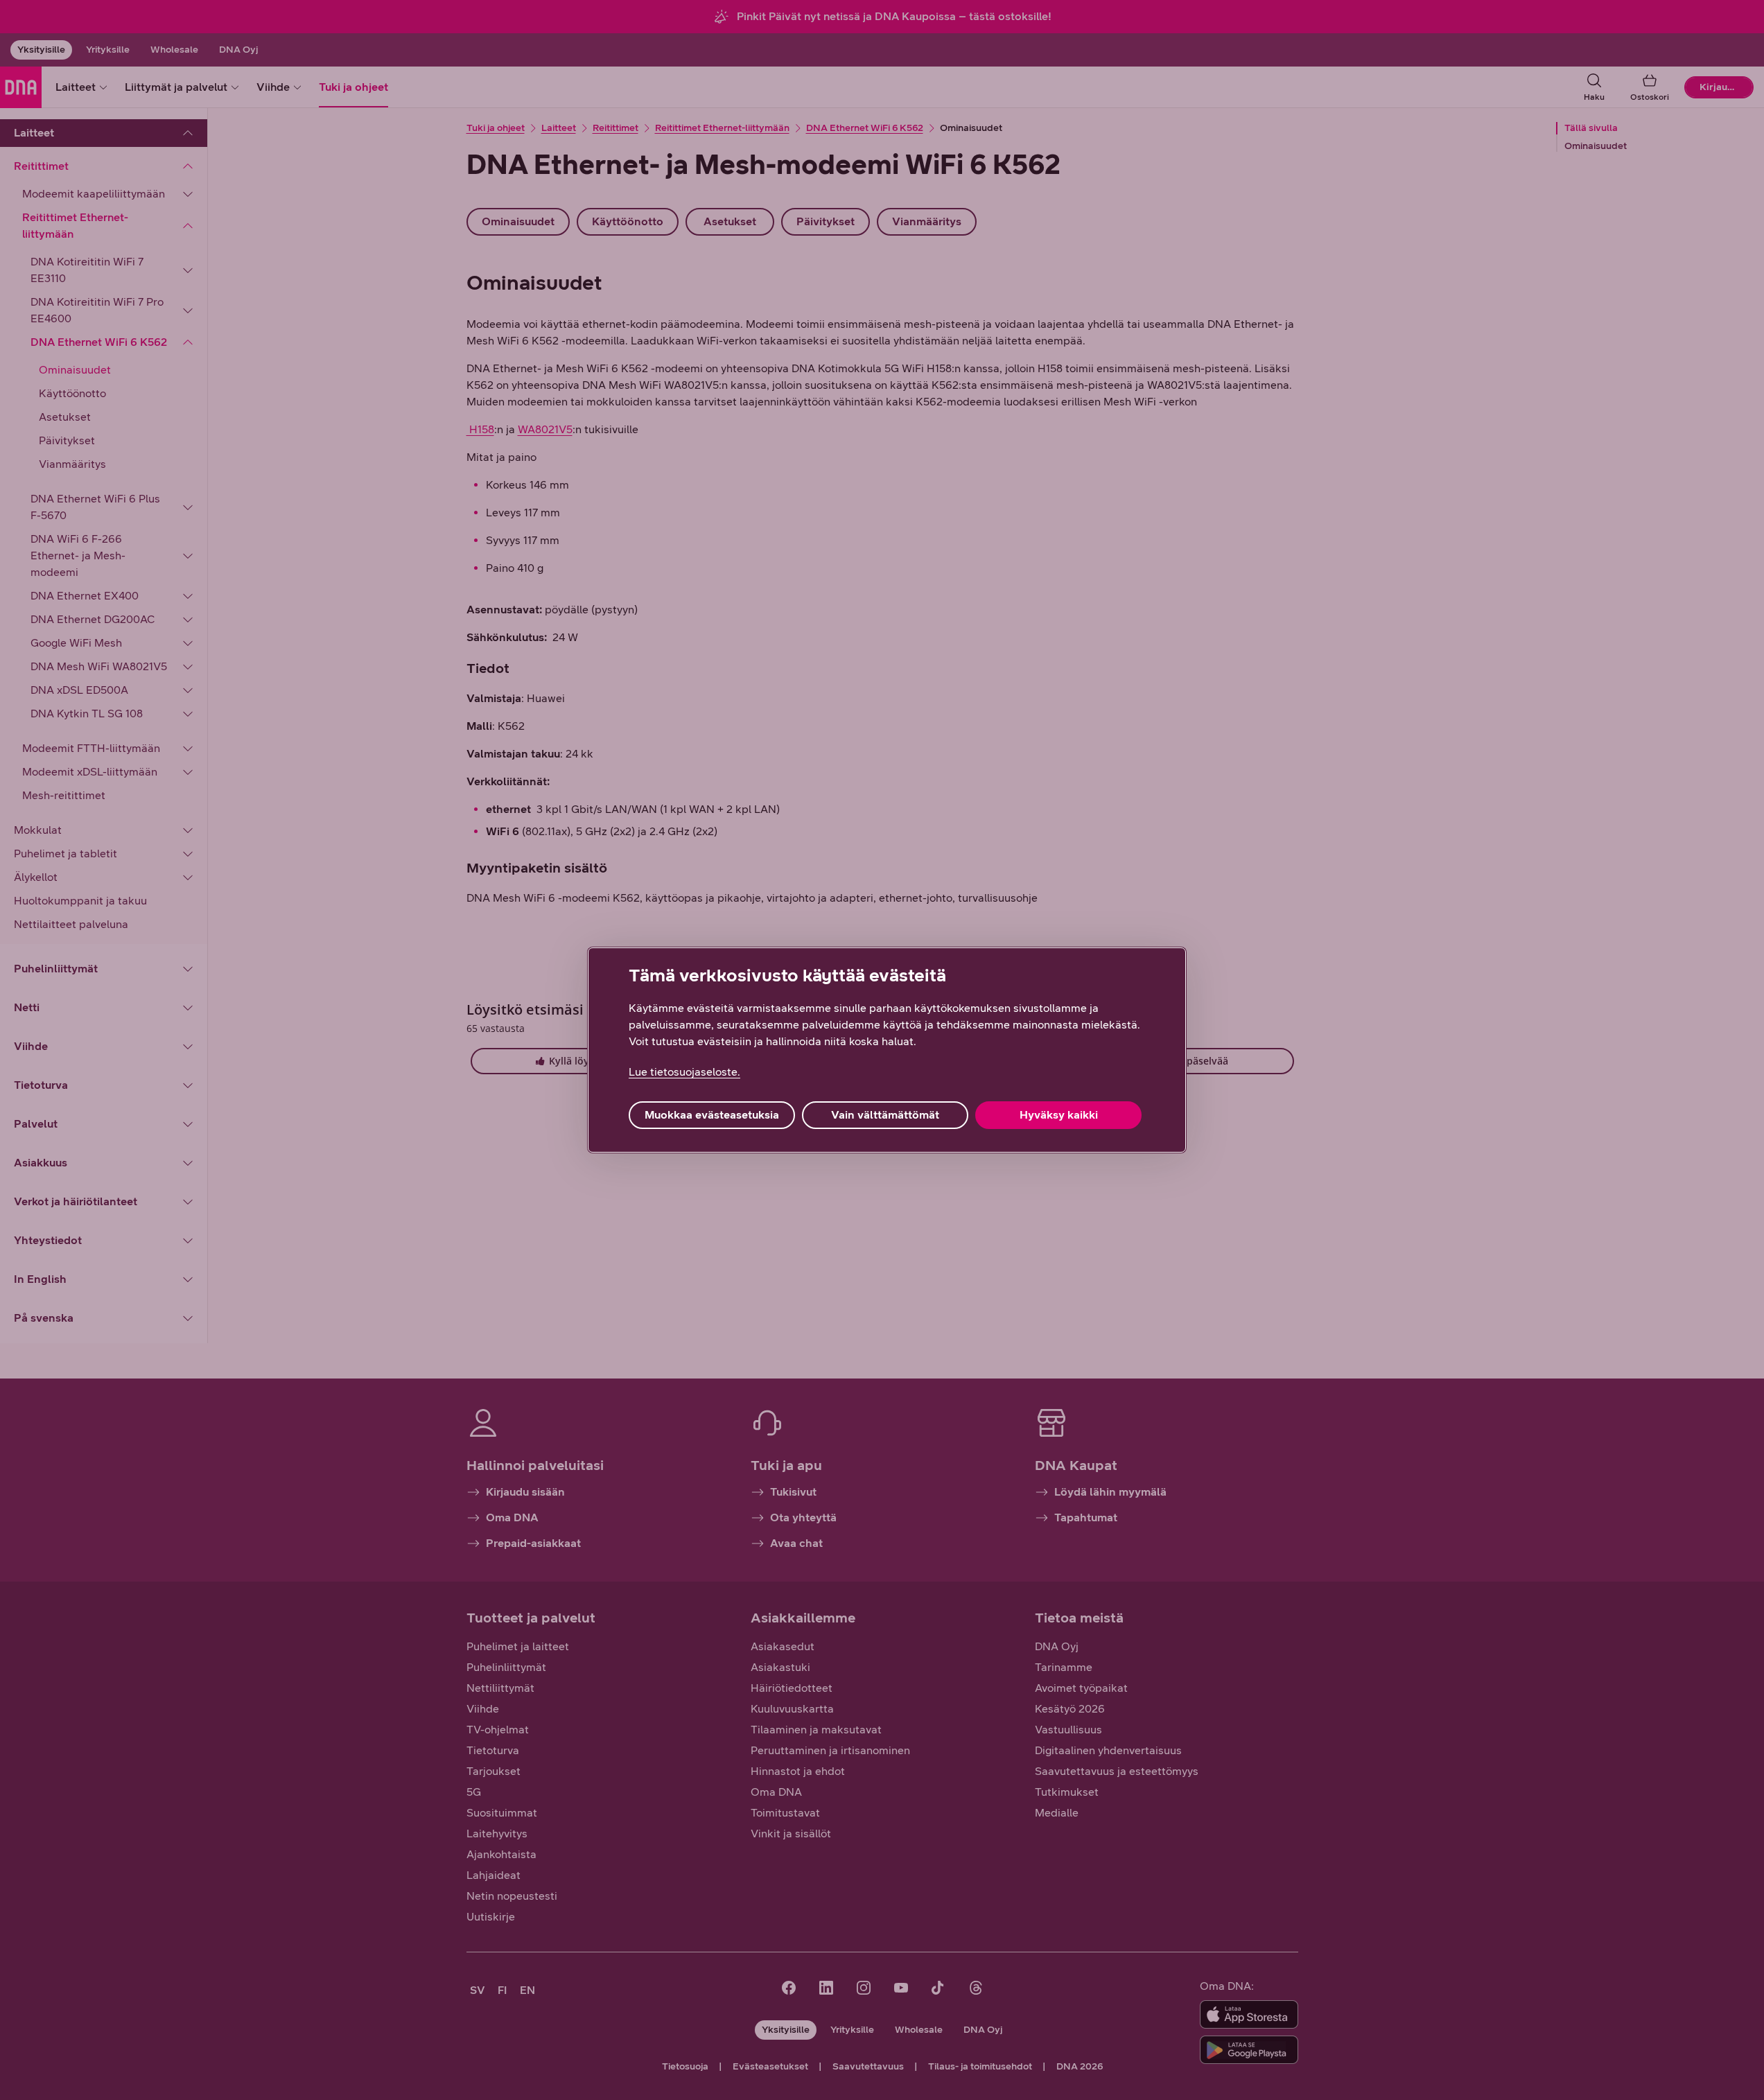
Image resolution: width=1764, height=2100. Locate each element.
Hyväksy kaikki (1059, 1115)
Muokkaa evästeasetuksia (712, 1115)
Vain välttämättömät (885, 1115)
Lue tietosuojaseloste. (684, 1072)
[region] (887, 1050)
